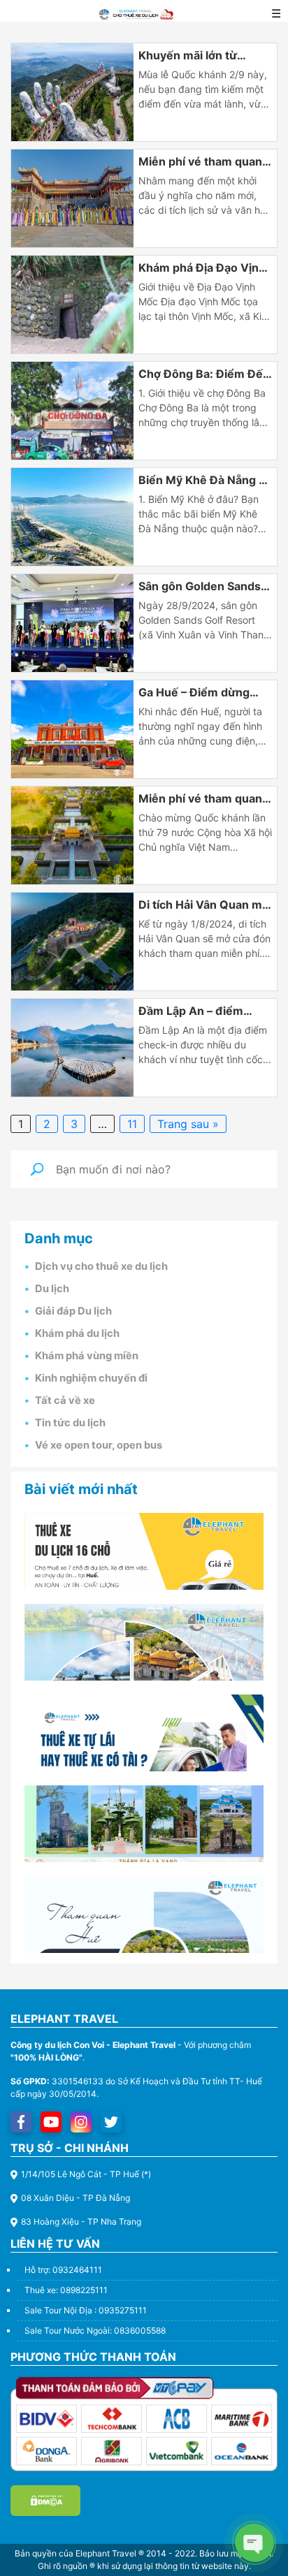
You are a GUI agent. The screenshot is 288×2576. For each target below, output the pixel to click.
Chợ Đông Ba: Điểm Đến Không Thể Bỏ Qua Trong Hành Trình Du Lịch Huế (204, 374)
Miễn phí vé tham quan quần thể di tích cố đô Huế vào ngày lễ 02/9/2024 (200, 799)
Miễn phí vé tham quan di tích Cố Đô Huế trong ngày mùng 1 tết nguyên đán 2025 (204, 162)
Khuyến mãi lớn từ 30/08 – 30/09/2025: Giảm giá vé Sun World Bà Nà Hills (200, 56)
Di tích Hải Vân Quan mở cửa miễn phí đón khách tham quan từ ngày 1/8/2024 (204, 905)
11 (132, 1124)
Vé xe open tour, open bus (99, 1445)
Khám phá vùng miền (87, 1356)
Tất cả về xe (65, 1400)
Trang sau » (188, 1124)
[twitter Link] (111, 2122)
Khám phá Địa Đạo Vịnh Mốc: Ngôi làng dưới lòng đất (202, 268)
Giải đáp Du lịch (73, 1311)
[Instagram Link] (81, 2122)
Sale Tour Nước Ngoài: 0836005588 (95, 2330)
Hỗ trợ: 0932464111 (63, 2270)
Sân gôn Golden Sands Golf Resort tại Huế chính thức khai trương (200, 587)
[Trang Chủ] (136, 13)
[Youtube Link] (51, 2122)
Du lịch (52, 1289)
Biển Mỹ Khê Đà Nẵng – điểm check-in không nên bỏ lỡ (201, 481)
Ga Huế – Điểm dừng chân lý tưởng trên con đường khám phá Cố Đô (202, 693)
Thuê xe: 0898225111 (66, 2290)
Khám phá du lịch (77, 1333)
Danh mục (59, 1238)
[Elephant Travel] (72, 92)
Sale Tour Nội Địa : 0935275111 (86, 2310)
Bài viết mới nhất (81, 1489)
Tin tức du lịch (70, 1423)
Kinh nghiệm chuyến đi (91, 1378)
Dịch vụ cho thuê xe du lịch (101, 1266)
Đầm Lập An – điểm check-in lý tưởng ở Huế (204, 1011)
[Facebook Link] (21, 2122)
